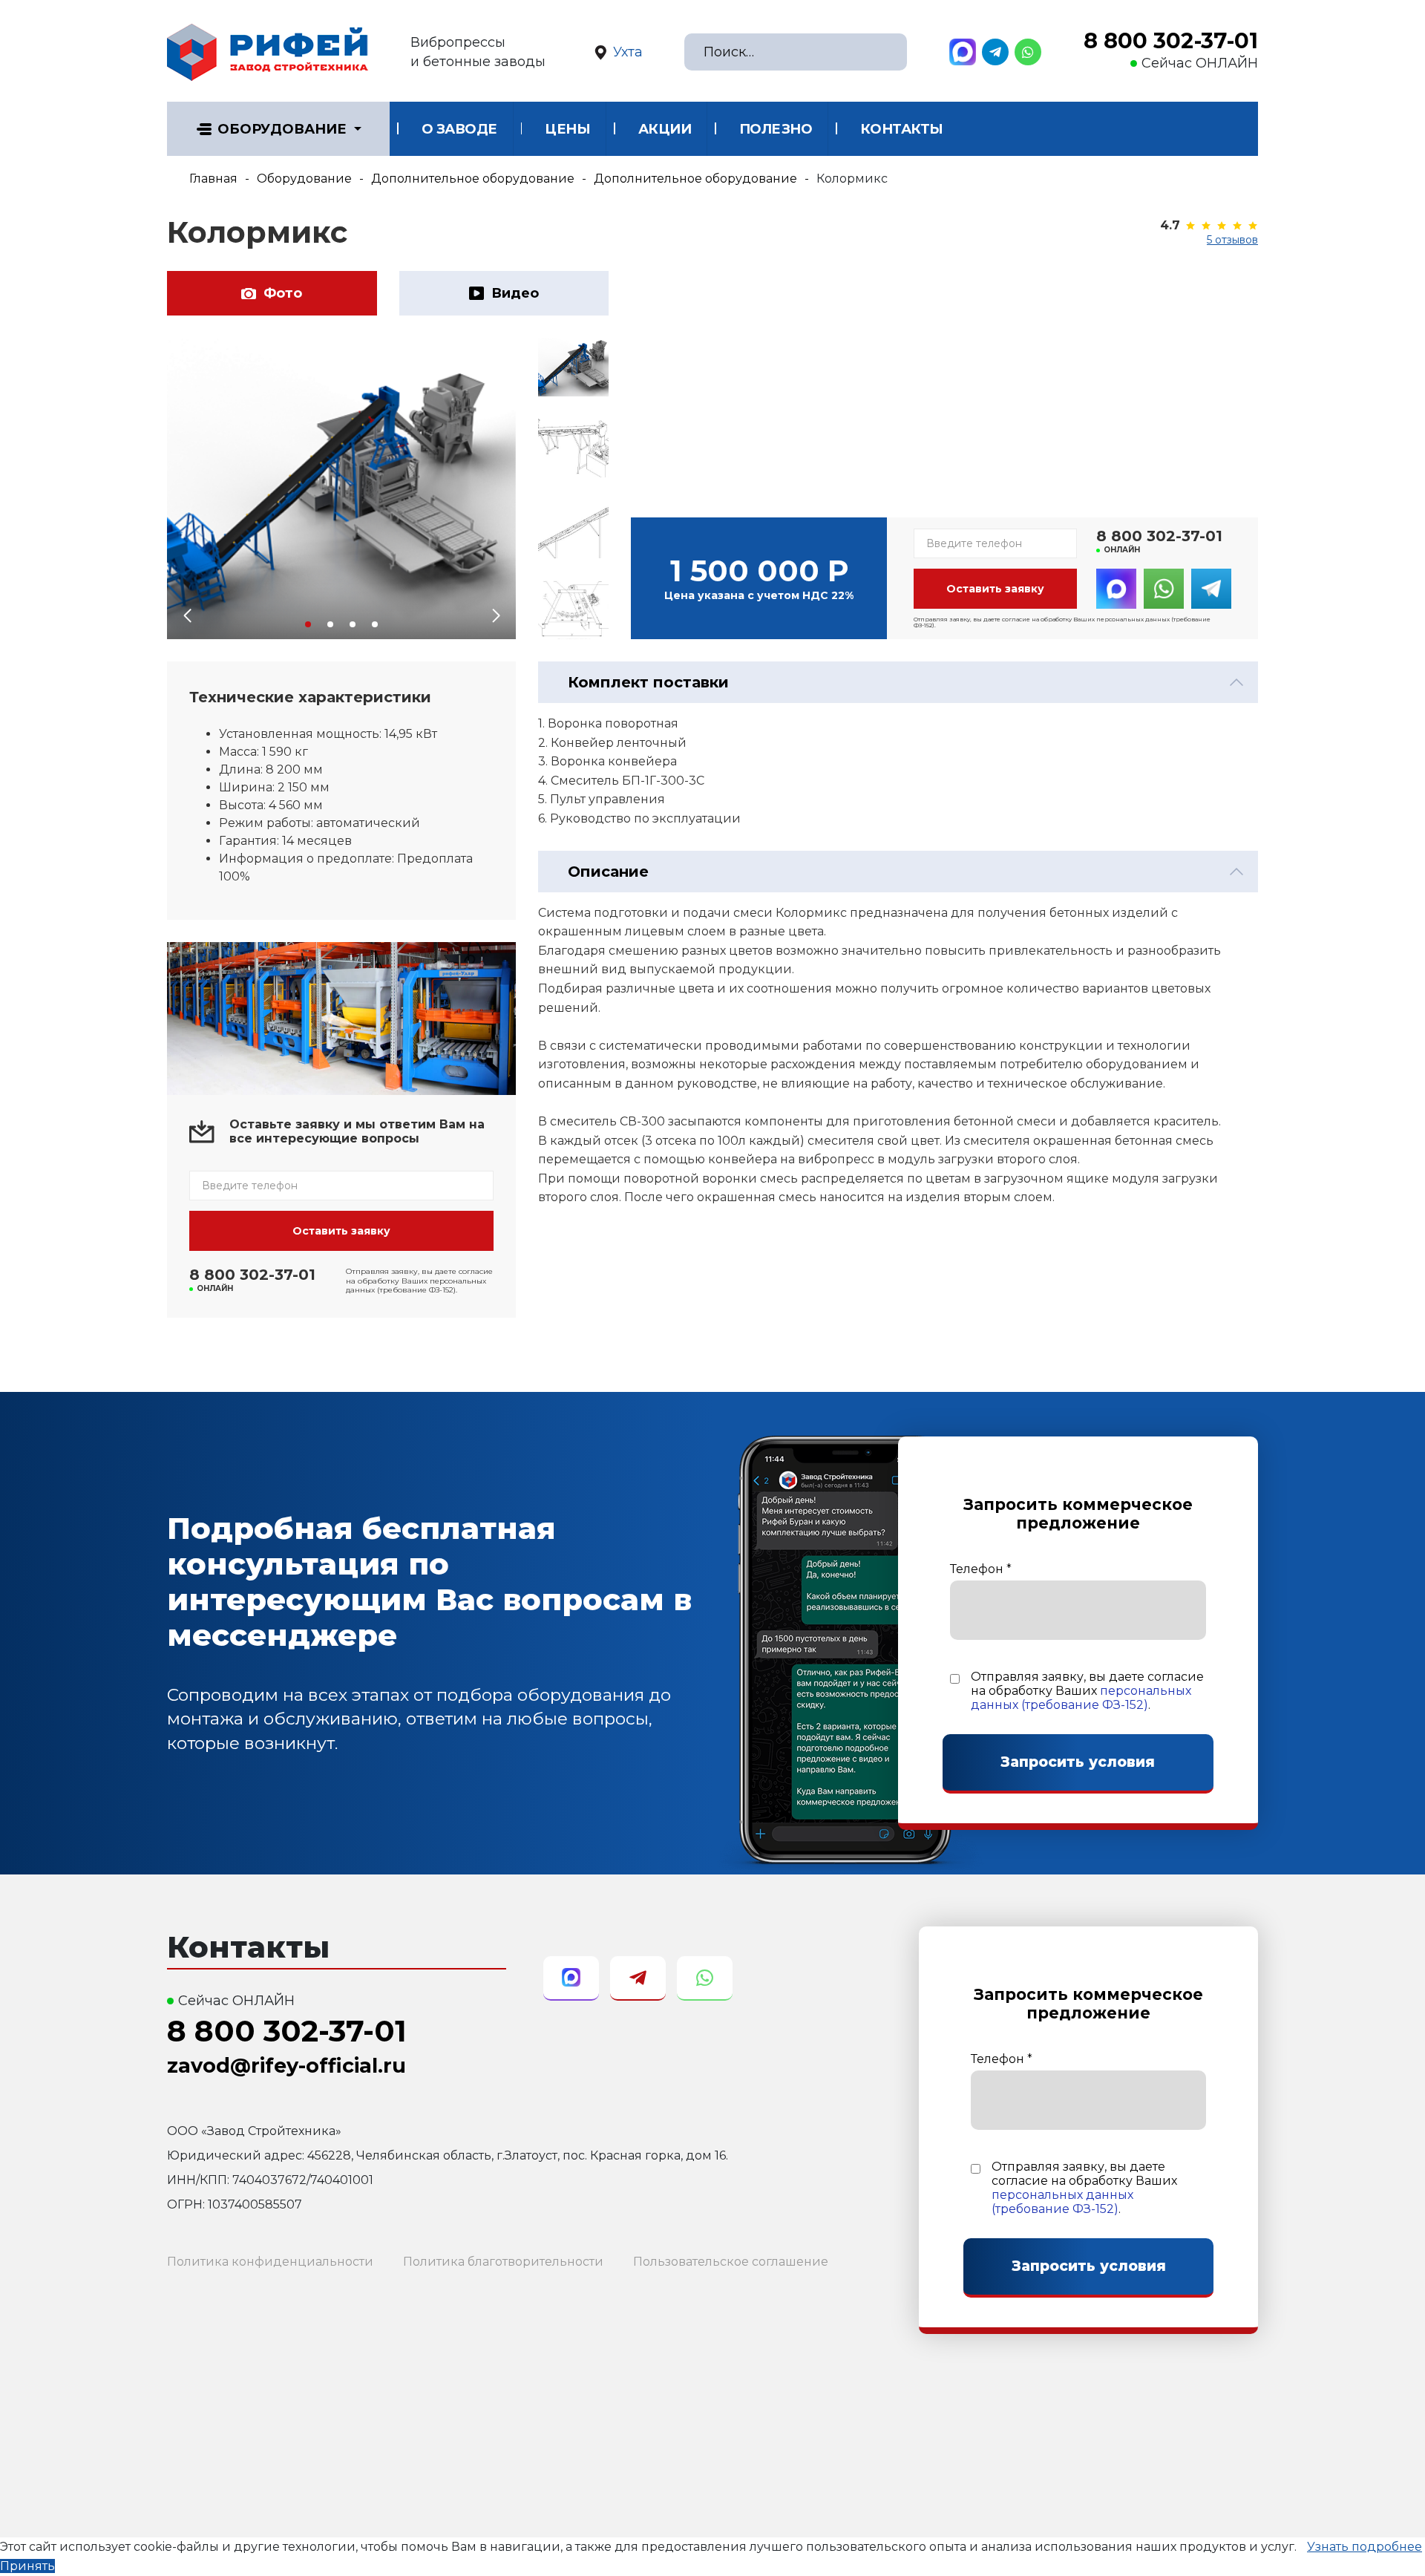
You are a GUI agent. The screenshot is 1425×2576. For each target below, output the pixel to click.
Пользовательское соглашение (731, 2262)
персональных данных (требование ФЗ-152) (1081, 1698)
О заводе (459, 129)
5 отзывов (1232, 240)
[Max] (963, 52)
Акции (665, 129)
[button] (308, 624)
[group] (341, 488)
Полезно (776, 129)
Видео (515, 293)
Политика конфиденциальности (270, 2262)
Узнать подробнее (1365, 2547)
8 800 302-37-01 (1171, 41)
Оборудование (282, 129)
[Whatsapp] (1028, 52)
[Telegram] (995, 52)
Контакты (902, 129)
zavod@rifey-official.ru (286, 2066)
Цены (567, 129)
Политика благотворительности (503, 2262)
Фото (283, 293)
